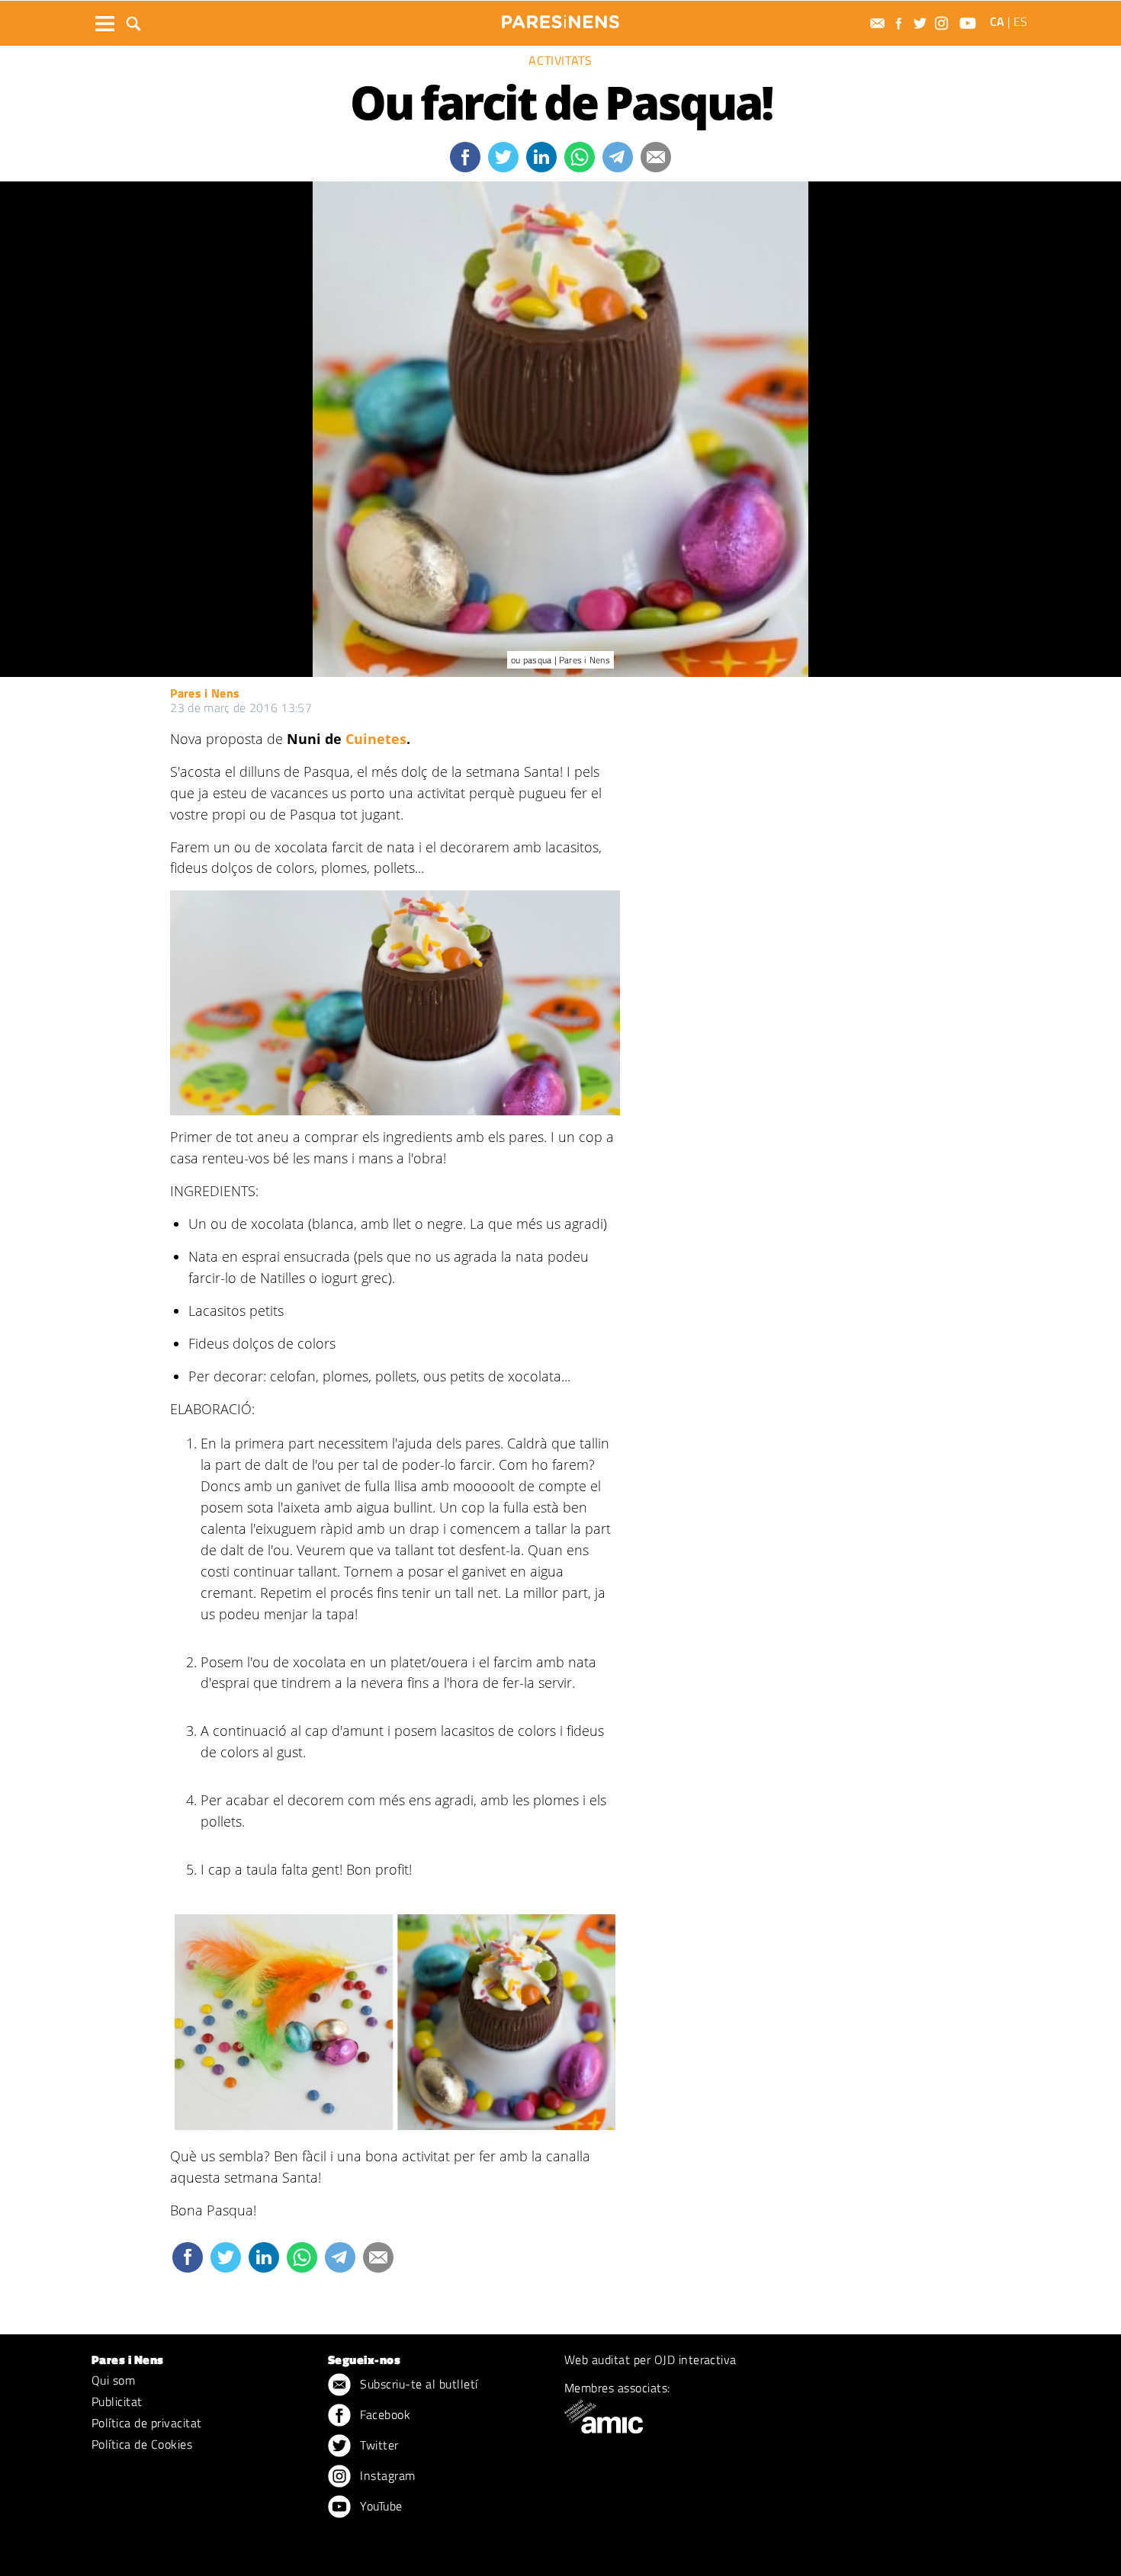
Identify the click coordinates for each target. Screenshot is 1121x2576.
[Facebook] (901, 23)
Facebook (384, 2414)
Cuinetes (376, 739)
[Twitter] (922, 23)
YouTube (380, 2506)
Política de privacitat (147, 2423)
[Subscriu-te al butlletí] (879, 23)
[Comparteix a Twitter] (503, 157)
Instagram (386, 2475)
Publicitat (117, 2401)
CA (997, 21)
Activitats (560, 60)
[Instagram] (943, 23)
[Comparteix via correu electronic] (656, 157)
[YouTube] (970, 23)
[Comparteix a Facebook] (465, 157)
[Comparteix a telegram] (618, 157)
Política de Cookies (142, 2444)
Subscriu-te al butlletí (418, 2384)
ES (1020, 21)
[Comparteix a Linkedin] (541, 157)
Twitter (378, 2445)
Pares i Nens (205, 693)
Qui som (113, 2380)
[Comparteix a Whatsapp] (580, 157)
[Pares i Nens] (560, 22)
